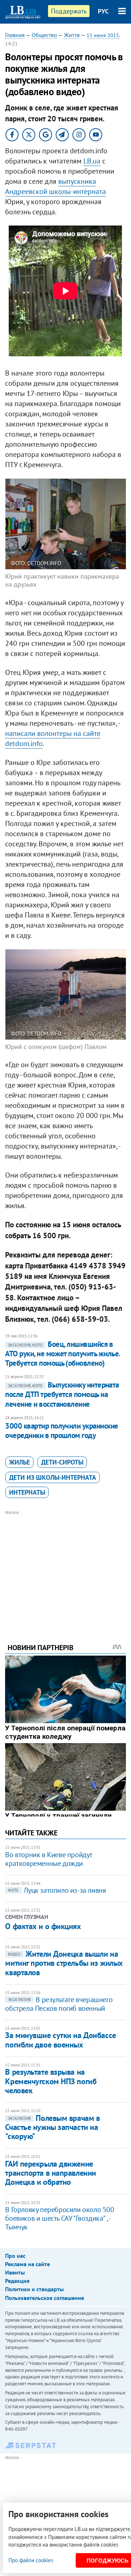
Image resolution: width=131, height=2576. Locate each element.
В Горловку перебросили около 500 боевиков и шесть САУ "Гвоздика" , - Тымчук (59, 2218)
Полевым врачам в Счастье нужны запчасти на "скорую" (52, 2127)
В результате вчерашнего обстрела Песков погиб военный (59, 2004)
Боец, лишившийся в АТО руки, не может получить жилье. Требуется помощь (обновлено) (62, 1354)
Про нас (15, 2256)
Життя (72, 35)
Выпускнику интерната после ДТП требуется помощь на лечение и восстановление (62, 1394)
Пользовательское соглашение (45, 2298)
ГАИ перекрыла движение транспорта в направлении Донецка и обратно (50, 2173)
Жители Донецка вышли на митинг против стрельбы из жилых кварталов (64, 1963)
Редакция (17, 2281)
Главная (15, 35)
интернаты (27, 1492)
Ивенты (15, 2272)
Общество (44, 35)
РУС (103, 11)
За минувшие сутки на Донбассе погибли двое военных (60, 2040)
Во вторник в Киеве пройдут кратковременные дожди (49, 1859)
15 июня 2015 (103, 35)
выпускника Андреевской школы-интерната (55, 186)
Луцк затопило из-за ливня (57, 1890)
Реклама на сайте (27, 2264)
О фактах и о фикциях (43, 1926)
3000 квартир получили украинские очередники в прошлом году (61, 1431)
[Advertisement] (66, 1567)
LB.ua (92, 161)
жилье (19, 1462)
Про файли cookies (31, 2560)
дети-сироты (62, 1462)
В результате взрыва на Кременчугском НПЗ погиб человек (51, 2081)
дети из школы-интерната (53, 1477)
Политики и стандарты (34, 2289)
